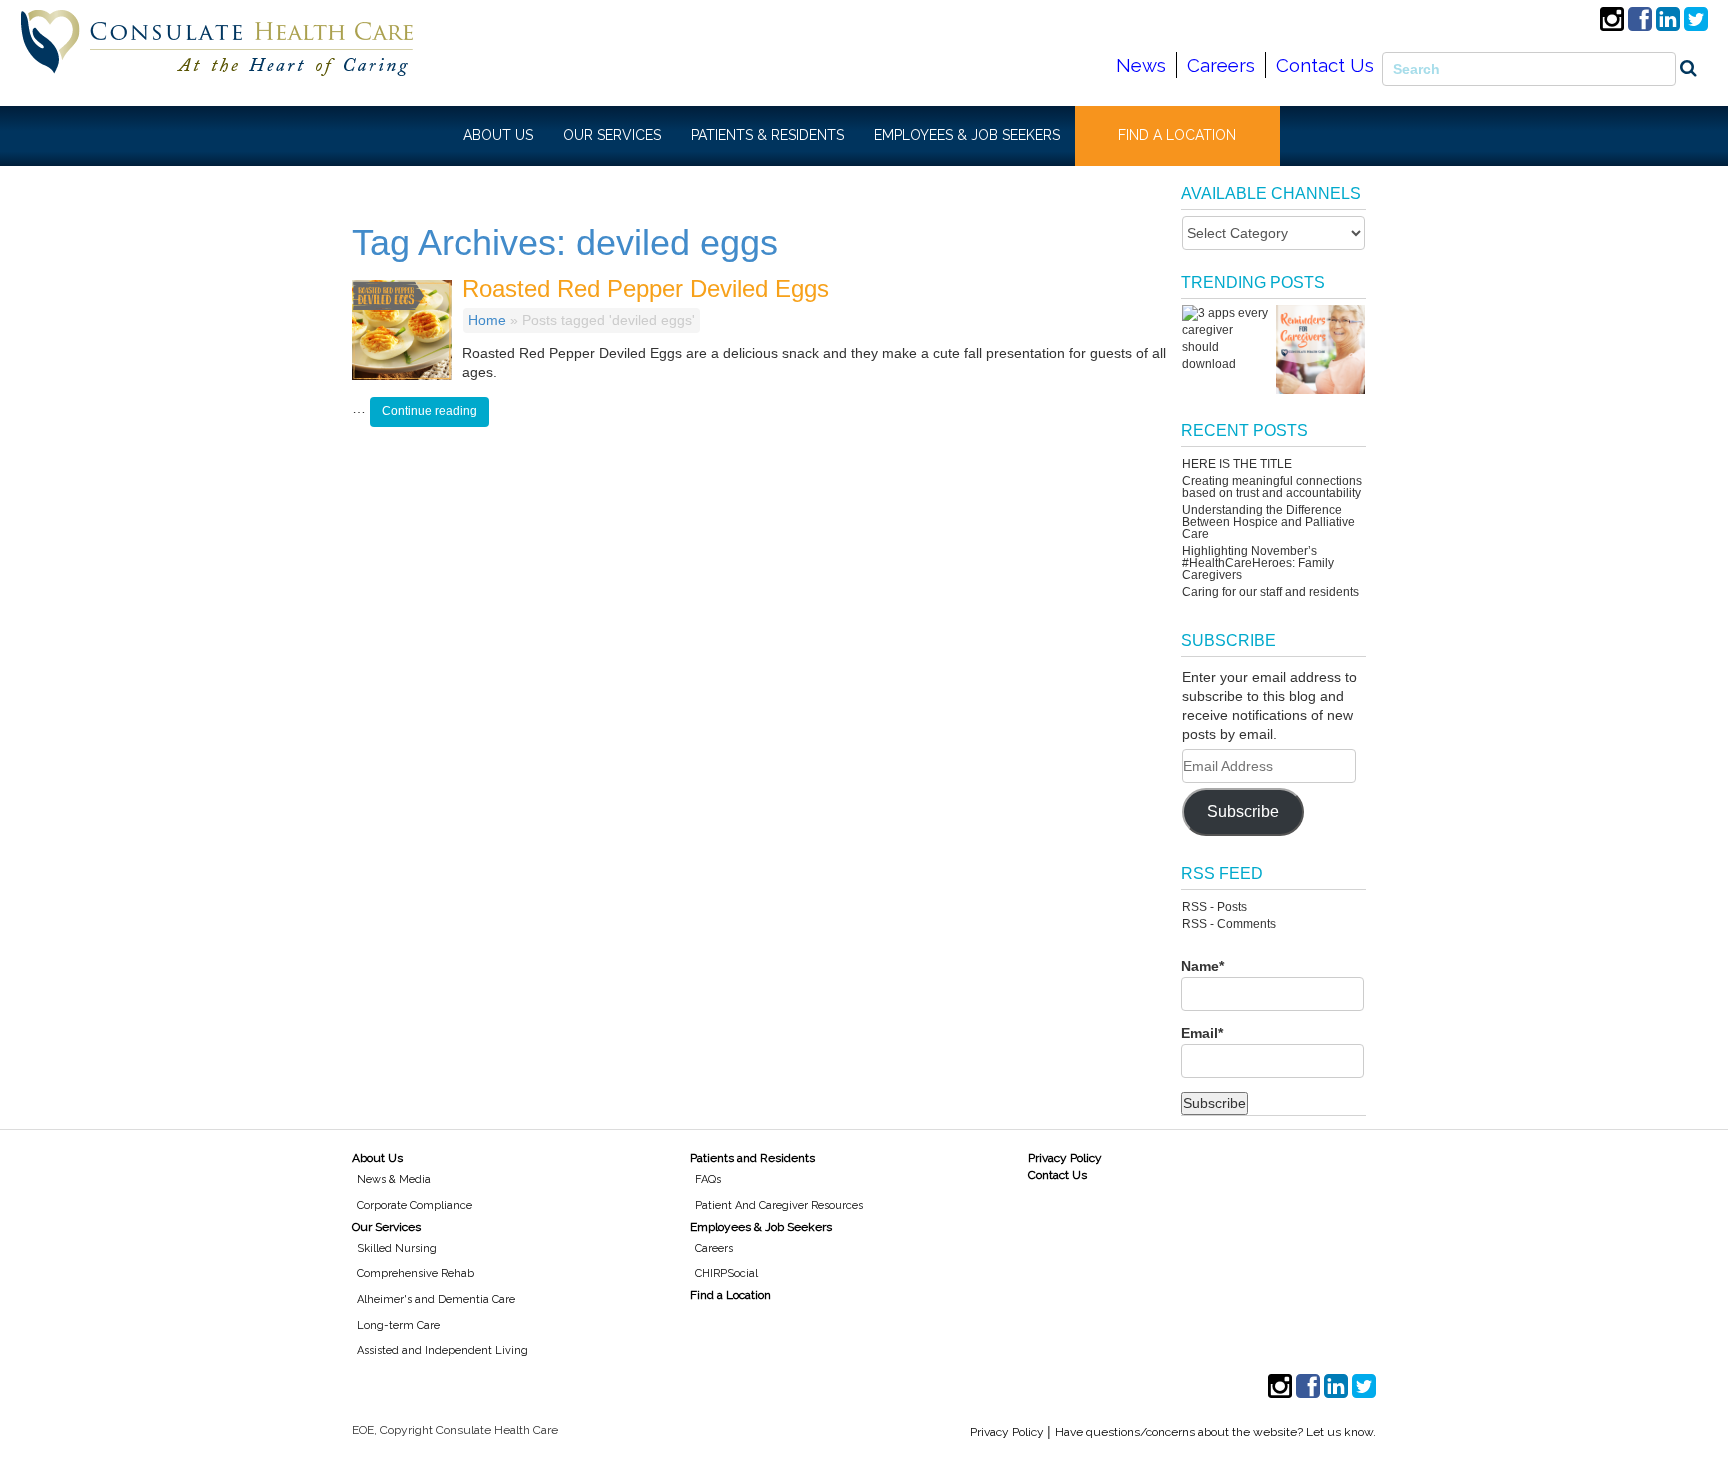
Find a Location (730, 1295)
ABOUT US (498, 135)
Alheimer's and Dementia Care (436, 1299)
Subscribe (1243, 811)
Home (487, 320)
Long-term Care (398, 1325)
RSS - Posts (1214, 907)
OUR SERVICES (612, 135)
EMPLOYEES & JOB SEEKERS (967, 135)
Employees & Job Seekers (761, 1227)
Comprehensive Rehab (415, 1273)
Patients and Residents (752, 1158)
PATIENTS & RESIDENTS (767, 135)
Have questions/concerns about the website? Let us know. (1215, 1432)
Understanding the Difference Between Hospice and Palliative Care (1268, 522)
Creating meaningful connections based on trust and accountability (1272, 487)
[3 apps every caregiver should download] (1226, 339)
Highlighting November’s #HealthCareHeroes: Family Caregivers (1258, 563)
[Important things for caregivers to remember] (1320, 349)
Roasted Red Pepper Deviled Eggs (645, 288)
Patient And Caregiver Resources (779, 1205)
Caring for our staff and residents (1270, 592)
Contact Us (1325, 65)
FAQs (708, 1179)
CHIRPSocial (726, 1273)
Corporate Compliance (414, 1205)
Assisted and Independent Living (442, 1350)
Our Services (386, 1227)
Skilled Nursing (397, 1248)
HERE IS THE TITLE (1237, 464)
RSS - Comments (1229, 924)
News (1141, 65)
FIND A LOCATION (1177, 135)
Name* (1202, 966)
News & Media (394, 1179)
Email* (1202, 1033)
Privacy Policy (1065, 1158)
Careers (1221, 65)
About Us (377, 1158)
